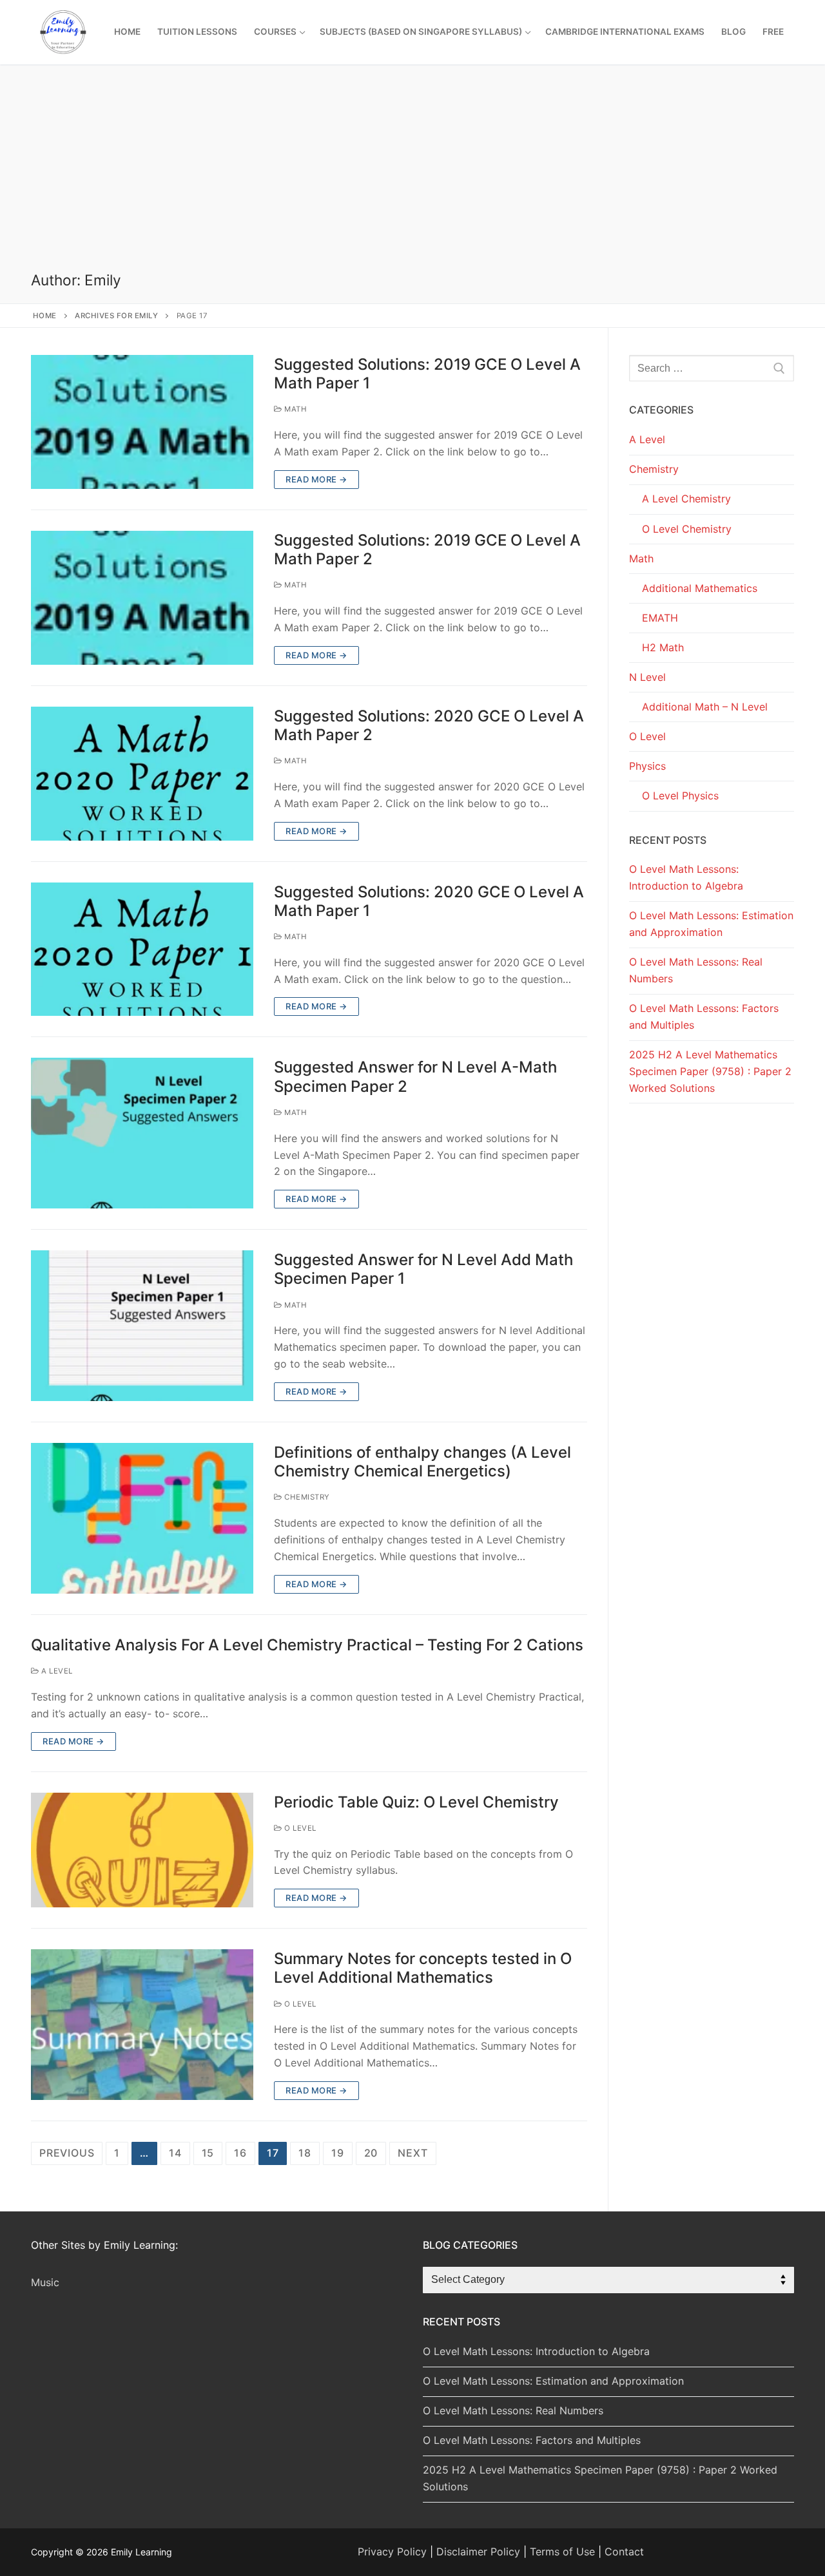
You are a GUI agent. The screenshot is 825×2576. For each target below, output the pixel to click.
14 (175, 2153)
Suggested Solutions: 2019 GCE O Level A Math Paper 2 (427, 549)
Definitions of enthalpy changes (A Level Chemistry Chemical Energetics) (422, 1462)
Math (295, 409)
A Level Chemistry (686, 499)
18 (305, 2153)
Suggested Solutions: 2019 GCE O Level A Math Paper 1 (427, 374)
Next (412, 2153)
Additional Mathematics (700, 588)
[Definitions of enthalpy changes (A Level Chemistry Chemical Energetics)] (142, 1518)
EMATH (660, 618)
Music (45, 2282)
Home (45, 316)
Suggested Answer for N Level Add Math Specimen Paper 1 (423, 1269)
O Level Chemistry (687, 529)
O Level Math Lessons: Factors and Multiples (704, 1016)
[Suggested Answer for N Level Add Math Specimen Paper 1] (142, 1326)
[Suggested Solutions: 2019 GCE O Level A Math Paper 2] (142, 598)
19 (338, 2153)
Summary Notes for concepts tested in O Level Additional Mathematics (423, 1968)
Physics (647, 766)
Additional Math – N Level (705, 707)
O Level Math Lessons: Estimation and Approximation (711, 924)
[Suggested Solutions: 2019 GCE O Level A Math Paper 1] (142, 422)
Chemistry (306, 1497)
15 (208, 2153)
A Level (56, 1671)
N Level (647, 677)
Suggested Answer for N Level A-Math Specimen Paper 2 (415, 1076)
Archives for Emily (116, 316)
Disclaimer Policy (478, 2552)
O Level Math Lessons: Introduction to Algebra (686, 877)
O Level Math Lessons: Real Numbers (696, 970)
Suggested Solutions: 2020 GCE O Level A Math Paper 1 (429, 901)
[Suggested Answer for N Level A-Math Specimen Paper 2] (142, 1133)
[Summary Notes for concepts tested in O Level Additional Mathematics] (142, 2025)
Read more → (316, 479)
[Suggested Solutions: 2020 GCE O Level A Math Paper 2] (142, 774)
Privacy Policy (392, 2552)
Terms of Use (562, 2552)
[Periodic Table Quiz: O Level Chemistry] (142, 1850)
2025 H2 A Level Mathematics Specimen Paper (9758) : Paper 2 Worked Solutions (710, 1071)
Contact (624, 2552)
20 (371, 2153)
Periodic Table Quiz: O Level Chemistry (416, 1802)
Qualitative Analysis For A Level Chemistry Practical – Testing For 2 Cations (307, 1645)
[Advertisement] (412, 175)
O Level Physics (680, 796)
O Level (299, 1828)
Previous (67, 2153)
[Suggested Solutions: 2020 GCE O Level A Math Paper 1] (142, 949)
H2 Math (663, 647)
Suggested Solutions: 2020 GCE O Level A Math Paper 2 (429, 725)
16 (240, 2153)
